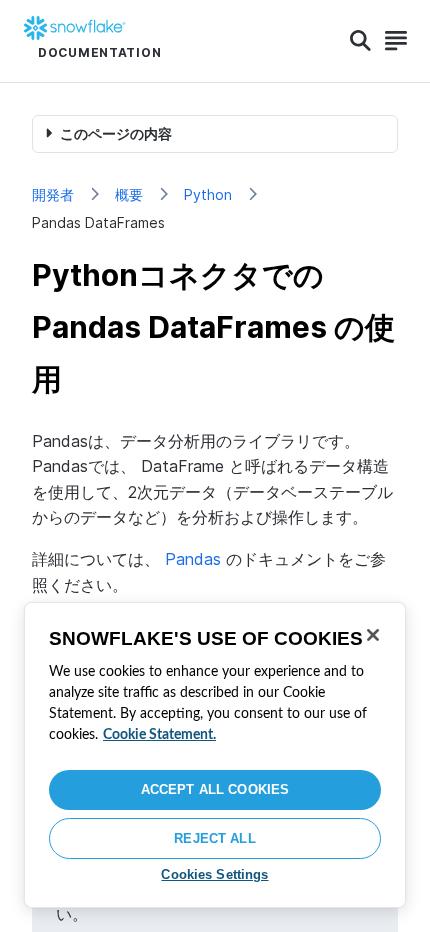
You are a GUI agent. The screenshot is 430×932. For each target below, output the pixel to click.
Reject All (214, 838)
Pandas (193, 559)
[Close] (373, 635)
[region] (215, 755)
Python (208, 194)
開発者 (53, 194)
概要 (129, 194)
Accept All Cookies (215, 789)
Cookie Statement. (159, 735)
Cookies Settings (214, 874)
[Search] (360, 41)
